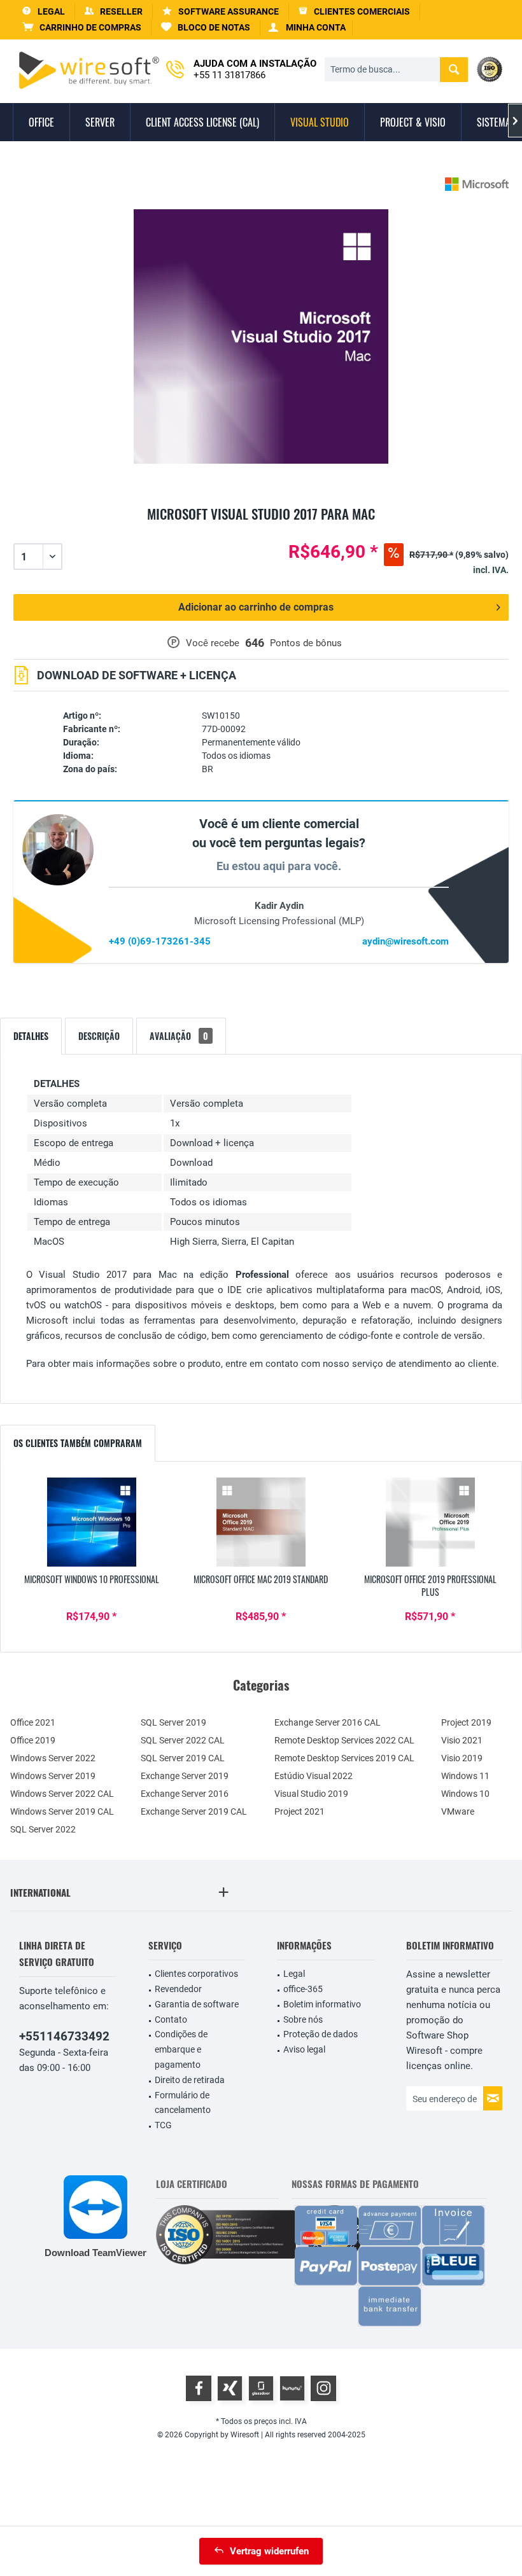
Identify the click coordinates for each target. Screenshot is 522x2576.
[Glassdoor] (261, 2388)
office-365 (303, 1989)
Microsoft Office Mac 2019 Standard (261, 1579)
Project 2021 (300, 1811)
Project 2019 (466, 1722)
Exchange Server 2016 (185, 1794)
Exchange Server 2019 (185, 1776)
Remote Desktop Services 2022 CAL (344, 1740)
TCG (163, 2125)
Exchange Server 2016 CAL (328, 1722)
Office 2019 (33, 1740)
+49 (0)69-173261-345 (160, 941)
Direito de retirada (190, 2080)
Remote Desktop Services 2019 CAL (344, 1758)
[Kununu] (292, 2388)
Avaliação (179, 1036)
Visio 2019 (462, 1758)
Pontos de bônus (306, 643)
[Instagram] (323, 2388)
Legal (294, 1974)
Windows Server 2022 (53, 1758)
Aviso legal (304, 2049)
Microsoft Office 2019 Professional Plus (430, 1586)
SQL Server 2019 (173, 1722)
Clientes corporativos (196, 1974)
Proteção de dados (321, 2034)
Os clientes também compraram (78, 1443)
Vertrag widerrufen (269, 2551)
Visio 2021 (462, 1740)
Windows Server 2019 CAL (62, 1811)
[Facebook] (199, 2388)
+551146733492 (64, 2036)
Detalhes (31, 1036)
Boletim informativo (322, 2004)
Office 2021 (33, 1722)
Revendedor (178, 1989)
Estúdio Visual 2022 (314, 1776)
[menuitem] (82, 28)
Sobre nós (303, 2019)
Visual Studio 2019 (311, 1794)
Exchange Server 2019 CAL (194, 1811)
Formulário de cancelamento (183, 2103)
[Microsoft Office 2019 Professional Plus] (430, 1522)
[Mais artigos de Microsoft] (477, 184)
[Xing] (230, 2388)
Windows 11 (465, 1776)
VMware (458, 1811)
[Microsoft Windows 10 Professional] (92, 1522)
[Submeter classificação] (261, 529)
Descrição (99, 1036)
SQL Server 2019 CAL (183, 1758)
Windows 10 (465, 1794)
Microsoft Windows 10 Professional (92, 1579)
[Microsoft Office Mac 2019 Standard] (261, 1522)
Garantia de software (197, 2004)
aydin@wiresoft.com (406, 941)
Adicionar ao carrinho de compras (256, 607)
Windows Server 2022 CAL (62, 1794)
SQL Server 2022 (43, 1829)
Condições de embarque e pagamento (181, 2049)
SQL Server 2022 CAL (183, 1740)
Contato (171, 2019)
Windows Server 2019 (53, 1776)
